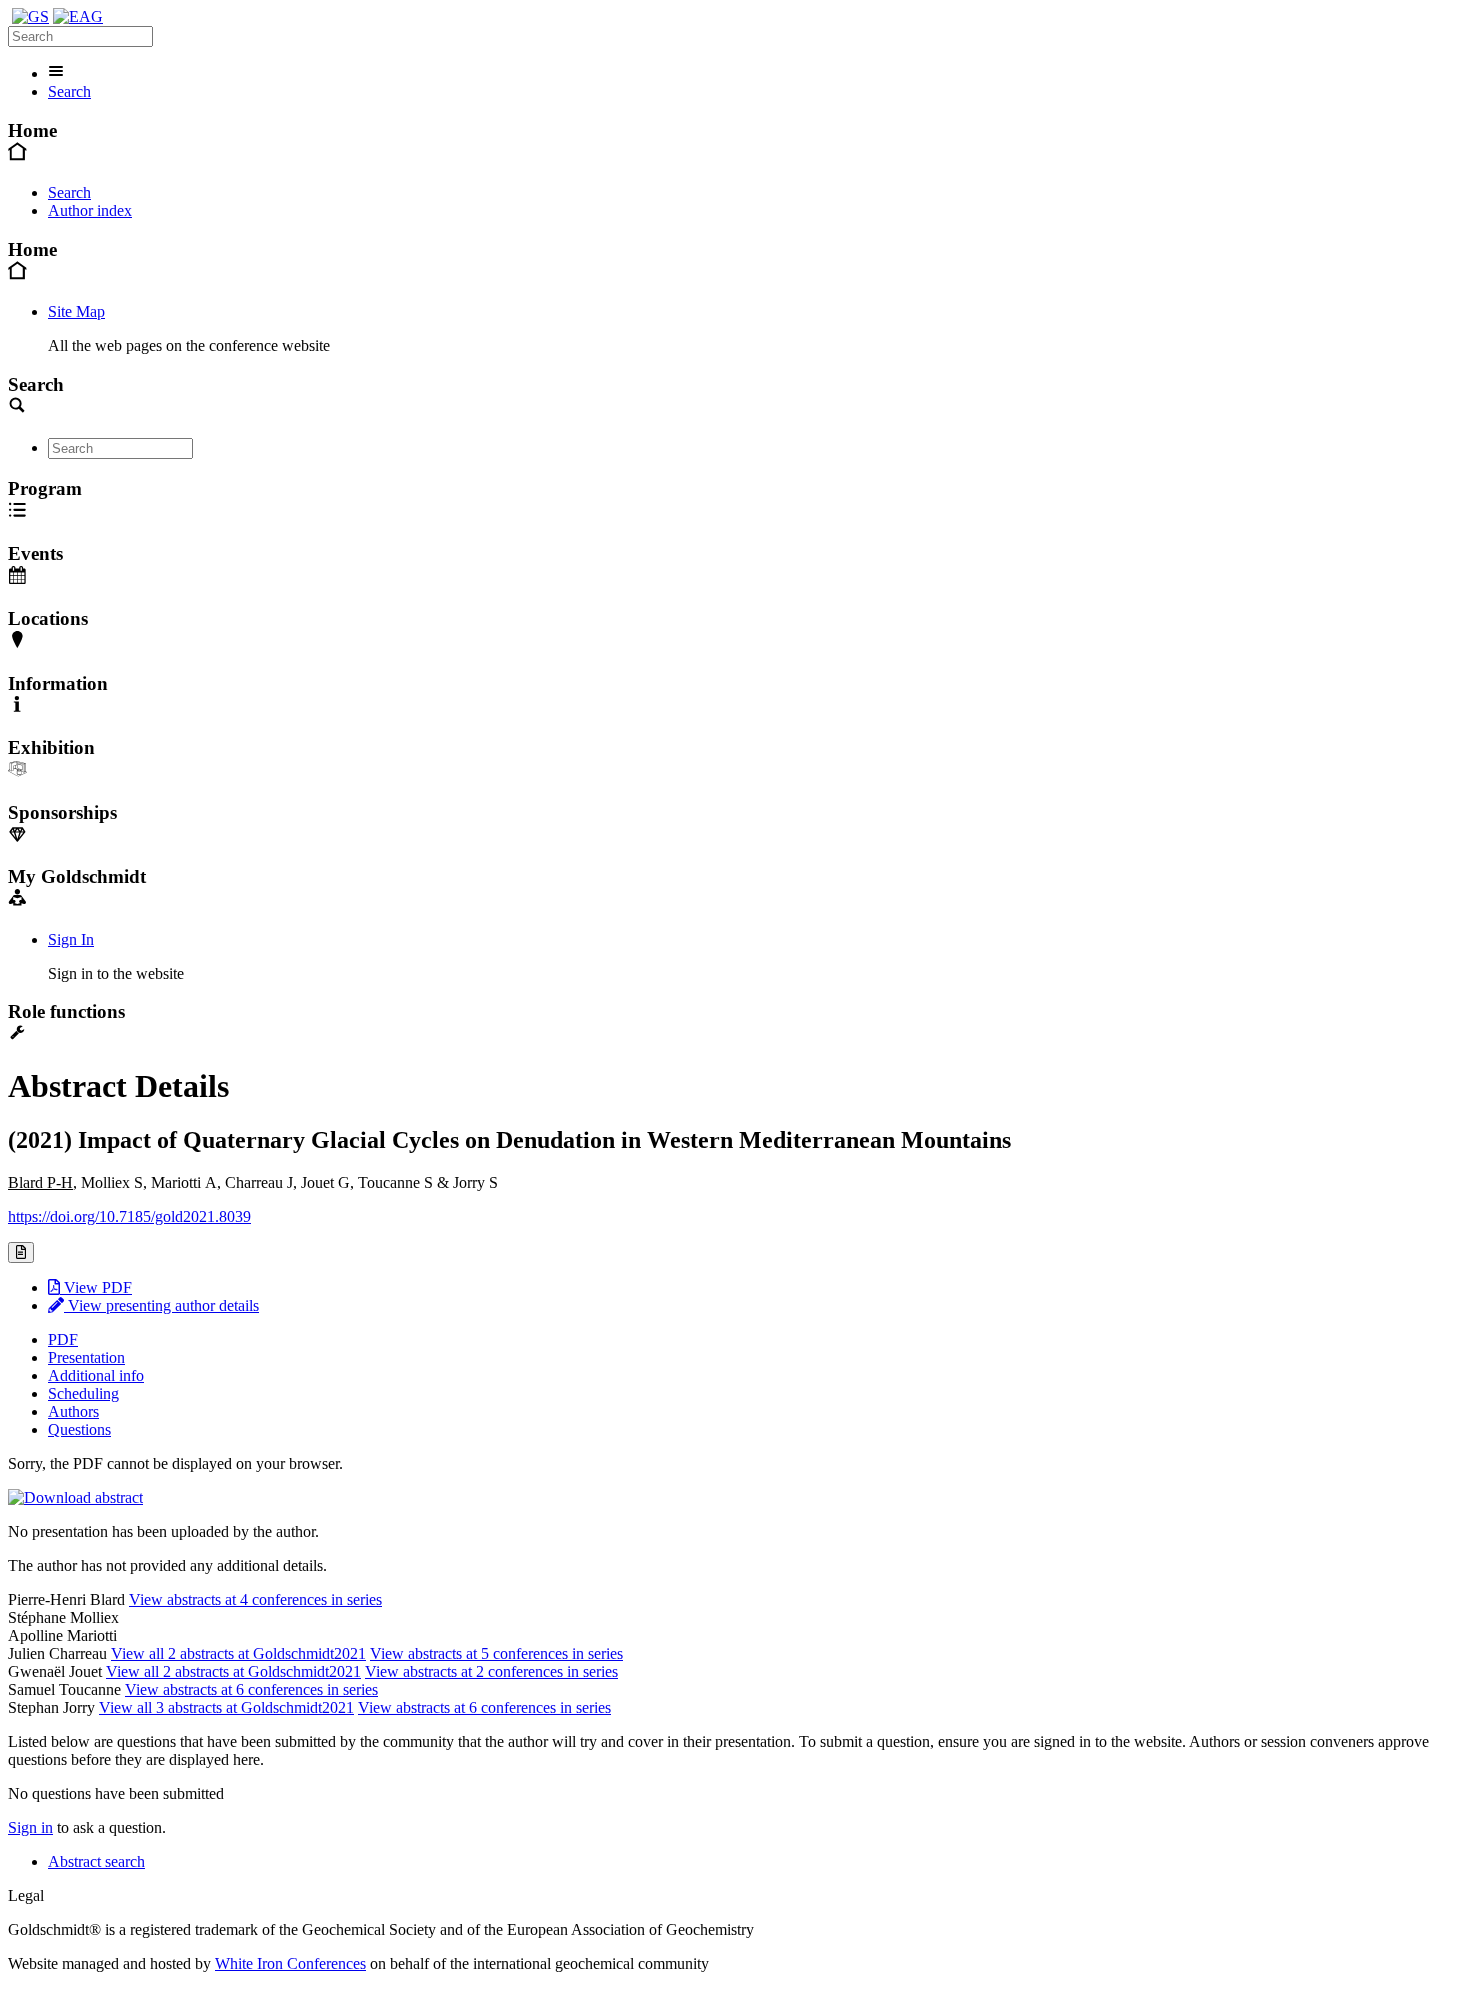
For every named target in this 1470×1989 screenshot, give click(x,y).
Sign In (71, 939)
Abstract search (96, 1861)
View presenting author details (161, 1305)
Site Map (76, 311)
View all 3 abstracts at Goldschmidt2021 (226, 1707)
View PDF (96, 1287)
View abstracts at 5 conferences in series (496, 1653)
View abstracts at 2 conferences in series (491, 1671)
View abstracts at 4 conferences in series (255, 1599)
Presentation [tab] (86, 1357)
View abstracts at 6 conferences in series (251, 1689)
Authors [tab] (73, 1411)
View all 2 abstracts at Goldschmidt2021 (238, 1653)
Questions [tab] (79, 1429)
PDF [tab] (63, 1339)
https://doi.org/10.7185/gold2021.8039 (129, 1216)
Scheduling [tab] (83, 1393)
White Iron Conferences (290, 1963)
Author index (90, 210)
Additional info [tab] (96, 1375)
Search (69, 91)
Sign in (30, 1827)
